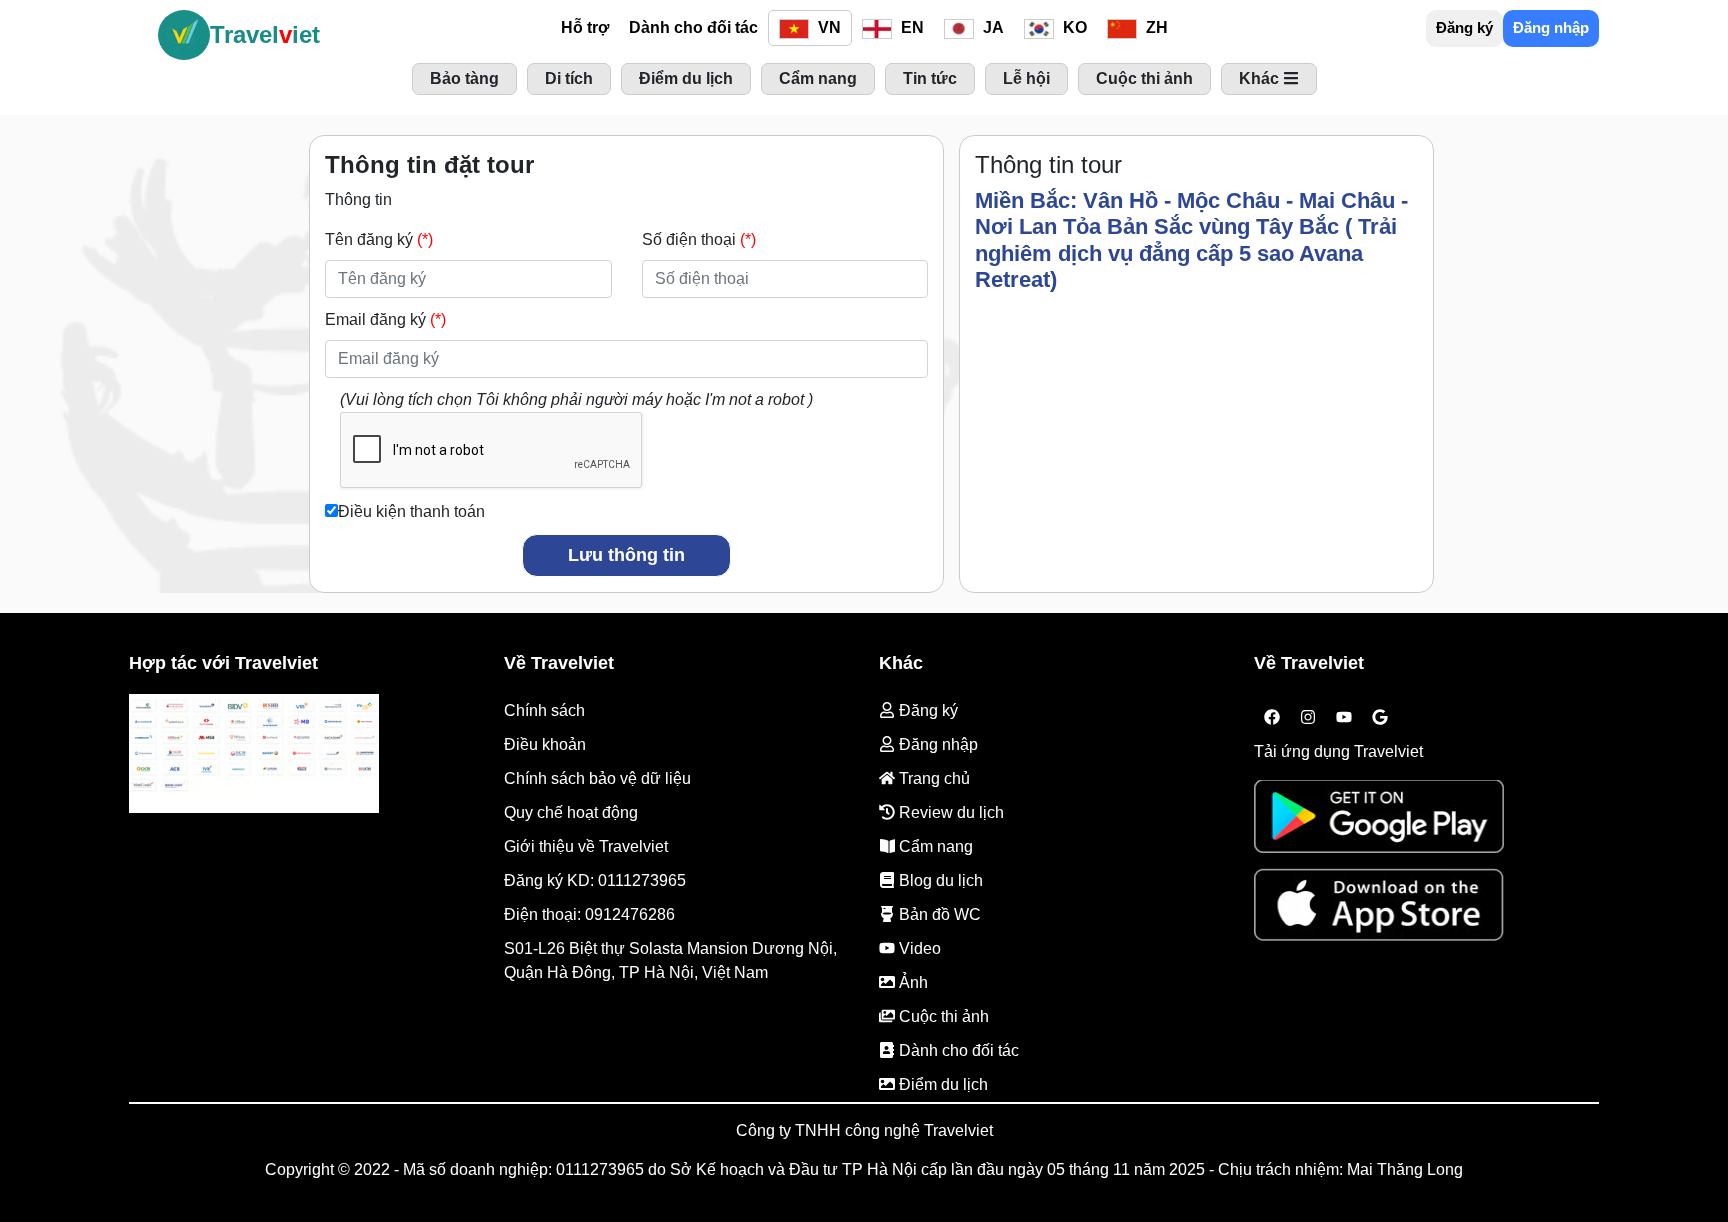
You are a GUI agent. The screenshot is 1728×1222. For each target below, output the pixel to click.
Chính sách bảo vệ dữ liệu (597, 778)
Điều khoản (545, 744)
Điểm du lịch (941, 1084)
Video (918, 948)
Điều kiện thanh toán (411, 511)
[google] (1380, 717)
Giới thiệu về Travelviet (586, 846)
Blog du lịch (939, 880)
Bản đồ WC (938, 914)
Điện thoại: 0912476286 (589, 914)
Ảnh (911, 982)
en (910, 27)
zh (1155, 27)
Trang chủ (932, 778)
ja (991, 27)
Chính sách (544, 710)
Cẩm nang (934, 846)
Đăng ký (1464, 27)
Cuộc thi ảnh (942, 1016)
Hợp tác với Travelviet (223, 663)
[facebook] (1272, 717)
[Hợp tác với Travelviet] (254, 753)
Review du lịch (949, 812)
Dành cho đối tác (693, 27)
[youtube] (1344, 717)
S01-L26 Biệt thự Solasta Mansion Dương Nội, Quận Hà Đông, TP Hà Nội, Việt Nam (670, 960)
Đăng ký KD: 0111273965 (595, 880)
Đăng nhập (1551, 27)
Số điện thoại (699, 239)
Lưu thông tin (626, 555)
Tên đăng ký (379, 239)
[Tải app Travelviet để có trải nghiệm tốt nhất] (1379, 823)
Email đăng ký (385, 319)
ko (1073, 27)
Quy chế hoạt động (571, 812)
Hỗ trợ (585, 27)
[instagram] (1308, 717)
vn (827, 27)
